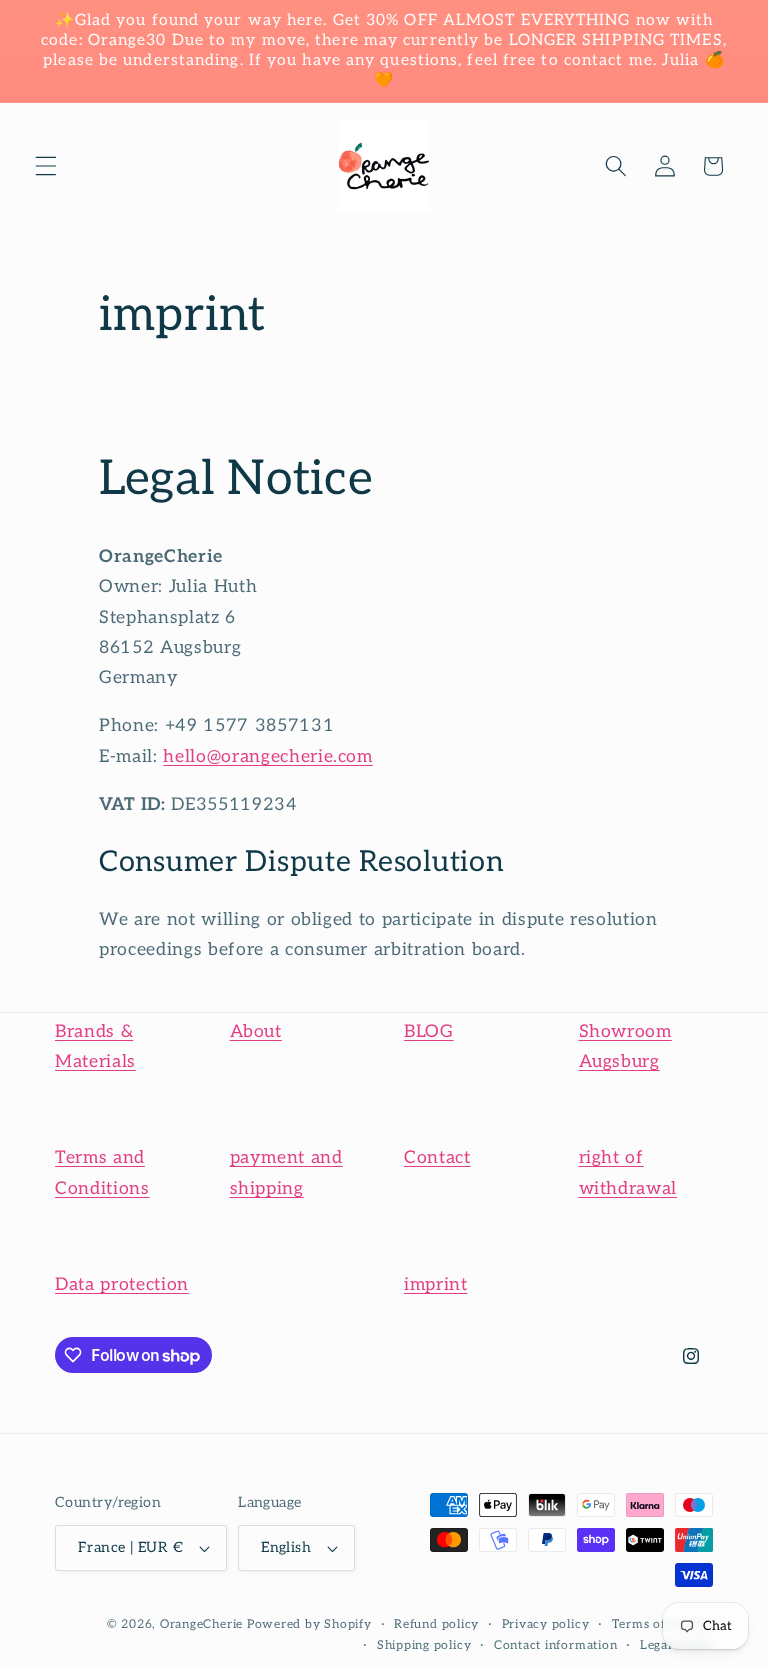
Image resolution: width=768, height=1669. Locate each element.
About (256, 1031)
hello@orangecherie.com (268, 756)
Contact (437, 1157)
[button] (46, 166)
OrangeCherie (201, 1624)
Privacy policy (546, 1624)
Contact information (556, 1645)
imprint (436, 1284)
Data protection (122, 1284)
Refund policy (436, 1624)
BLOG (429, 1031)
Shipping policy (424, 1645)
